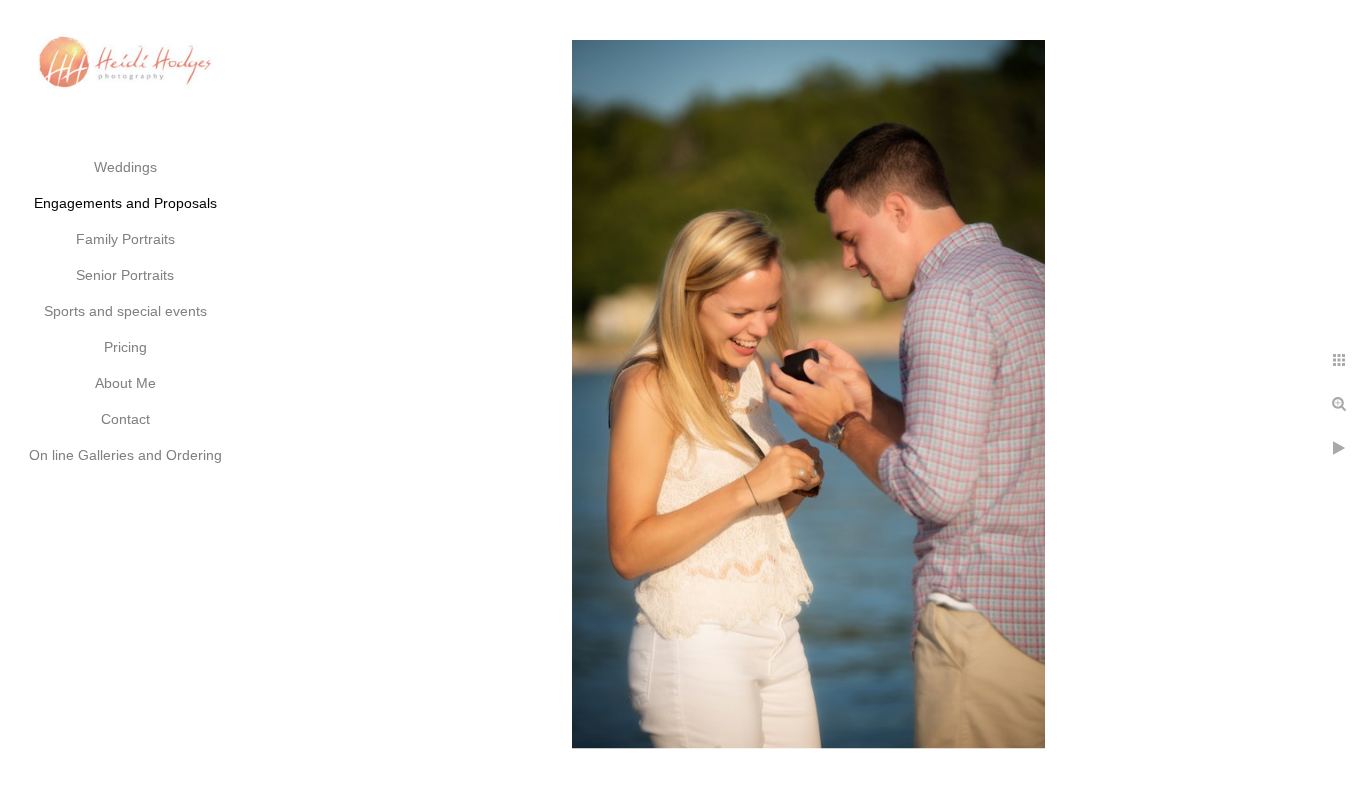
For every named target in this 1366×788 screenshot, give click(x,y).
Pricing (125, 347)
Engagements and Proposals (125, 203)
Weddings (125, 167)
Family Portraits (125, 239)
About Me (125, 383)
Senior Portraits (125, 275)
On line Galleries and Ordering (125, 455)
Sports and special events (125, 311)
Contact (125, 419)
